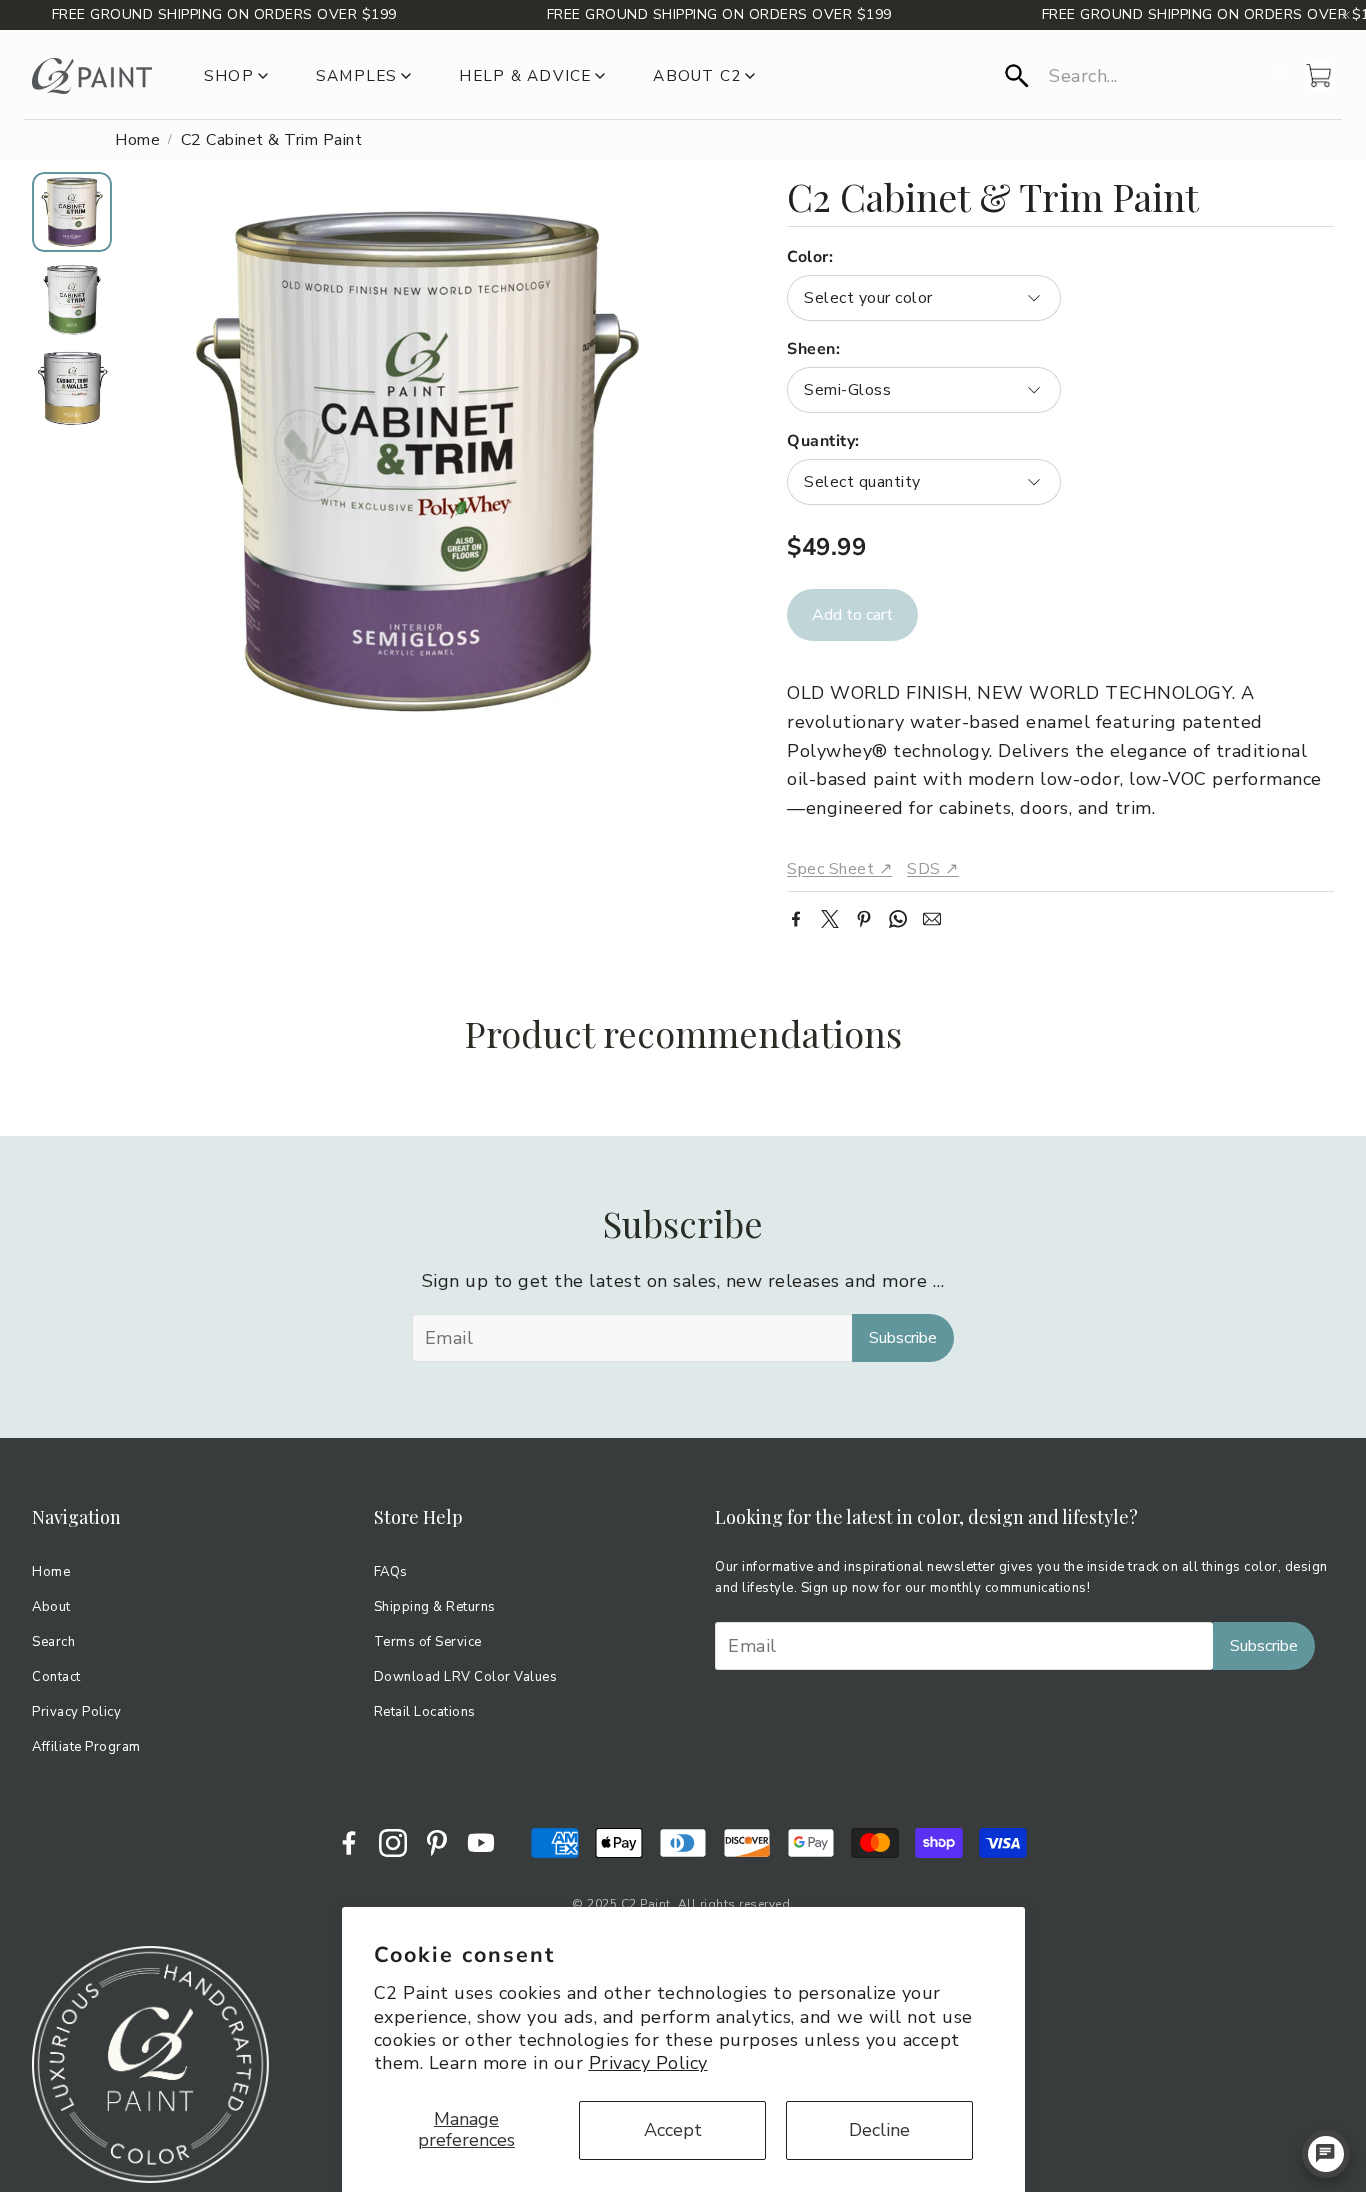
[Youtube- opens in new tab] (481, 1843)
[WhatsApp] (898, 919)
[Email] (932, 919)
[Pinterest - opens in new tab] (437, 1843)
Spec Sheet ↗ (839, 869)
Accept (673, 2130)
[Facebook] (796, 919)
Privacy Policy (648, 2063)
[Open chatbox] (1326, 2154)
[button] (1132, 76)
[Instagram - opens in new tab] (393, 1843)
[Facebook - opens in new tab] (349, 1843)
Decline (879, 2130)
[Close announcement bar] (1346, 15)
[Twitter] (830, 919)
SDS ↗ (933, 869)
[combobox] (923, 298)
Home (137, 140)
